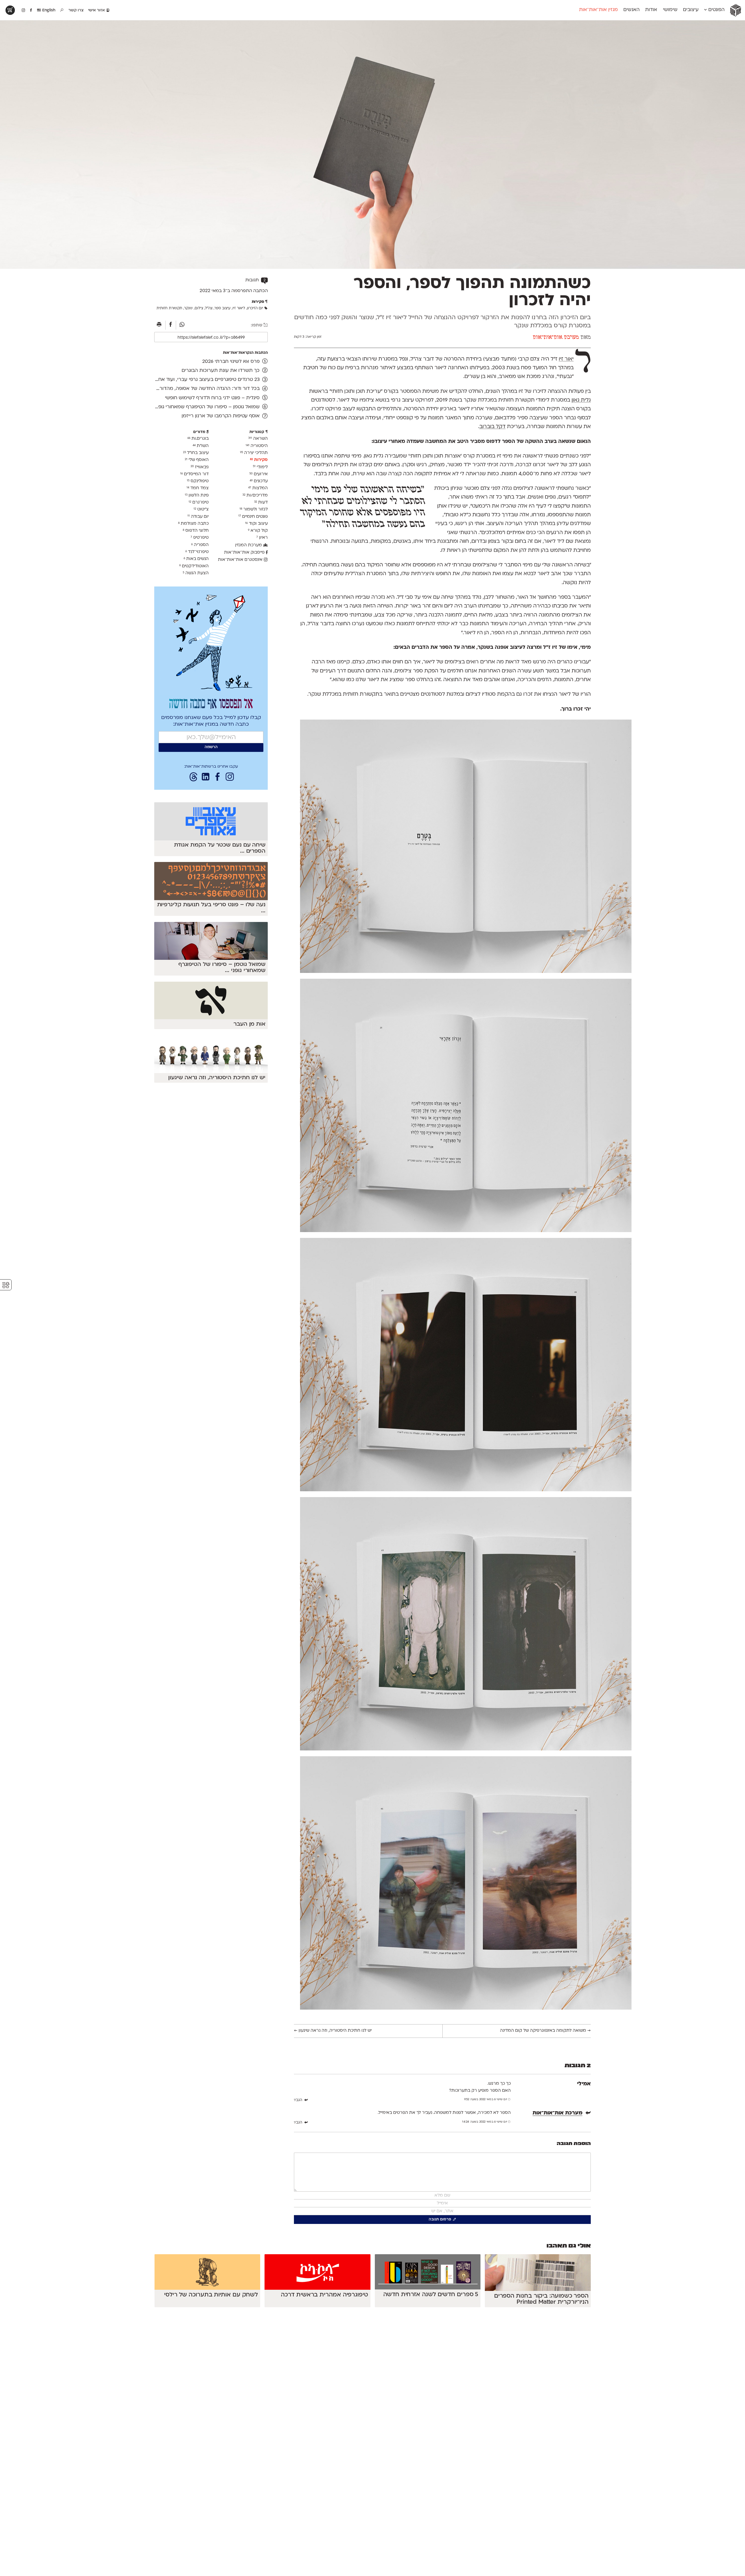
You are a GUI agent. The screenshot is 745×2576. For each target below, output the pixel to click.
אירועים (259, 474)
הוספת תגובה (574, 2144)
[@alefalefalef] (23, 10)
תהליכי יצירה (254, 453)
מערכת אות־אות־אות (556, 338)
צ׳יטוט (201, 509)
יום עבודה (198, 516)
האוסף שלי (197, 460)
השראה (258, 439)
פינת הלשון (197, 495)
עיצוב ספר (222, 308)
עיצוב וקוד (256, 524)
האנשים (632, 10)
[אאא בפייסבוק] (31, 10)
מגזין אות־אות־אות (598, 10)
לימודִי (260, 467)
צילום (199, 308)
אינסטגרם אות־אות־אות (241, 560)
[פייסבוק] (171, 325)
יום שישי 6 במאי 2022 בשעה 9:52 (486, 2099)
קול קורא (258, 531)
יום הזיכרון (255, 308)
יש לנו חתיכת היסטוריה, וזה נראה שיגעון (333, 2031)
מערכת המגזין (249, 545)
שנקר (188, 308)
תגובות (256, 280)
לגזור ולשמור (254, 509)
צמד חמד (198, 488)
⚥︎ (6, 1285)
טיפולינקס (198, 481)
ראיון (262, 538)
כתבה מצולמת (193, 524)
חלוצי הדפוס (196, 531)
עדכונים (259, 481)
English (48, 10)
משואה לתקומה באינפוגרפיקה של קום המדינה (545, 2031)
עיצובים (691, 10)
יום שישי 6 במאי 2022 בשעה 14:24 (485, 2122)
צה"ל (209, 308)
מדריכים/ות (255, 495)
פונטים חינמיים (253, 516)
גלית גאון (581, 400)
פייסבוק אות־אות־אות (245, 553)
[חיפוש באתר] (62, 10)
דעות (261, 502)
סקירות (259, 460)
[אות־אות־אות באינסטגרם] (230, 778)
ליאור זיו (566, 359)
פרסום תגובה (440, 2220)
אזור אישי (97, 10)
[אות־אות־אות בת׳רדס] (194, 778)
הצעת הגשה (196, 573)
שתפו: (257, 325)
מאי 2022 (209, 291)
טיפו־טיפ (200, 538)
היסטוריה (257, 446)
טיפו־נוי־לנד (197, 552)
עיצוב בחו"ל (196, 453)
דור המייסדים (194, 474)
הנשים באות (196, 559)
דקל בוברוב (492, 427)
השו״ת (201, 446)
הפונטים (716, 10)
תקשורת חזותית (169, 308)
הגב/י (298, 2100)
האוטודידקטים (194, 566)
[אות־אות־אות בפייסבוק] (218, 778)
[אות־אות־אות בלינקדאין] (205, 778)
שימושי (670, 10)
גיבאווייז (200, 467)
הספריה (200, 545)
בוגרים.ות (198, 439)
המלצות (258, 488)
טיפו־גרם (199, 502)
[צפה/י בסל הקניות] (10, 10)
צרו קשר (76, 10)
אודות (651, 10)
